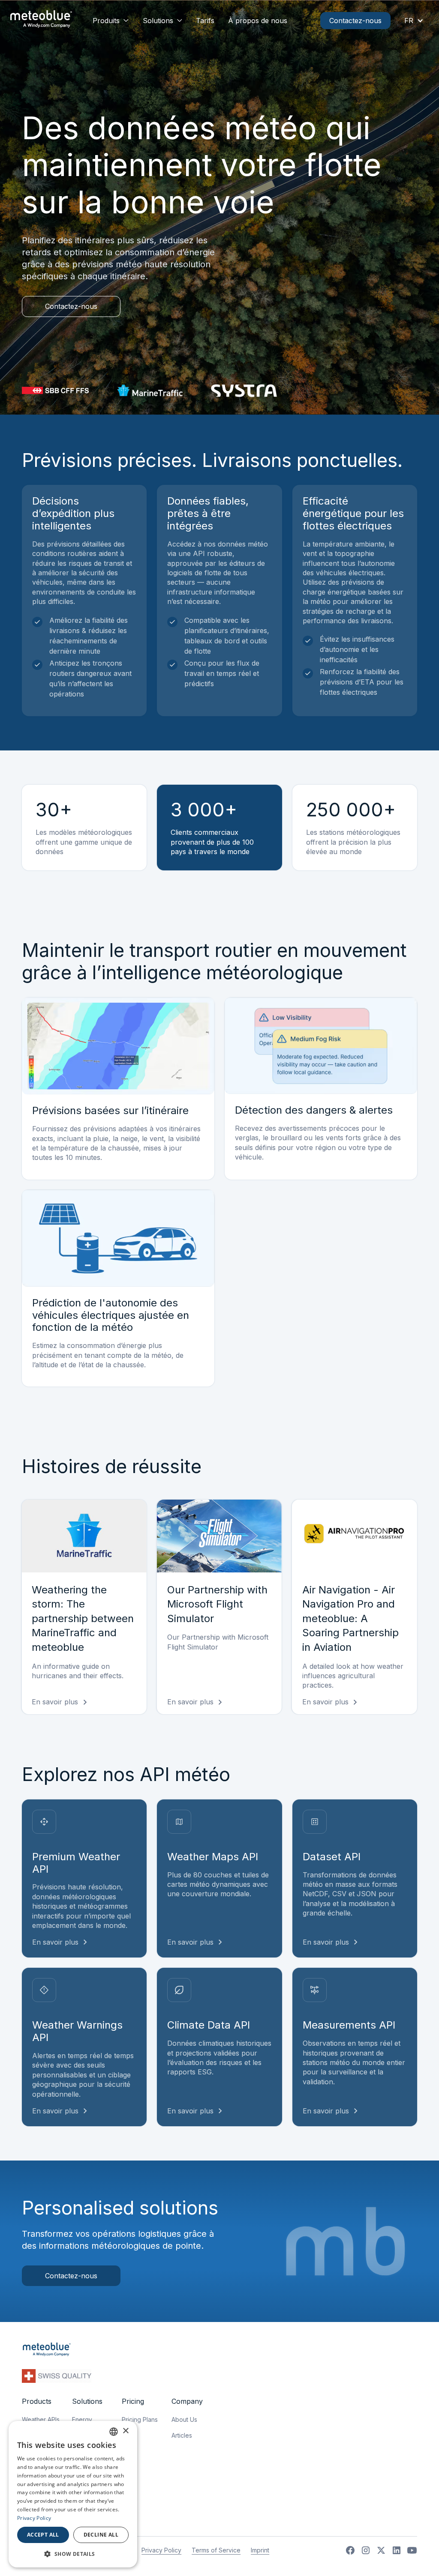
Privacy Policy (161, 2550)
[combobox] (114, 2432)
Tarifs (205, 21)
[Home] (41, 20)
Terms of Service (216, 2550)
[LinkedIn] (397, 2550)
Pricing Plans (140, 2419)
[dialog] (73, 2494)
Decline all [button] (101, 2535)
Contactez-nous (355, 21)
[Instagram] (366, 2550)
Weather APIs (41, 2419)
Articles (182, 2435)
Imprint (260, 2550)
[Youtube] (412, 2550)
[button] (111, 21)
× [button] (125, 2431)
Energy (82, 2419)
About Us (184, 2419)
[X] (381, 2550)
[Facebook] (350, 2550)
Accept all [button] (43, 2535)
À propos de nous (258, 21)
